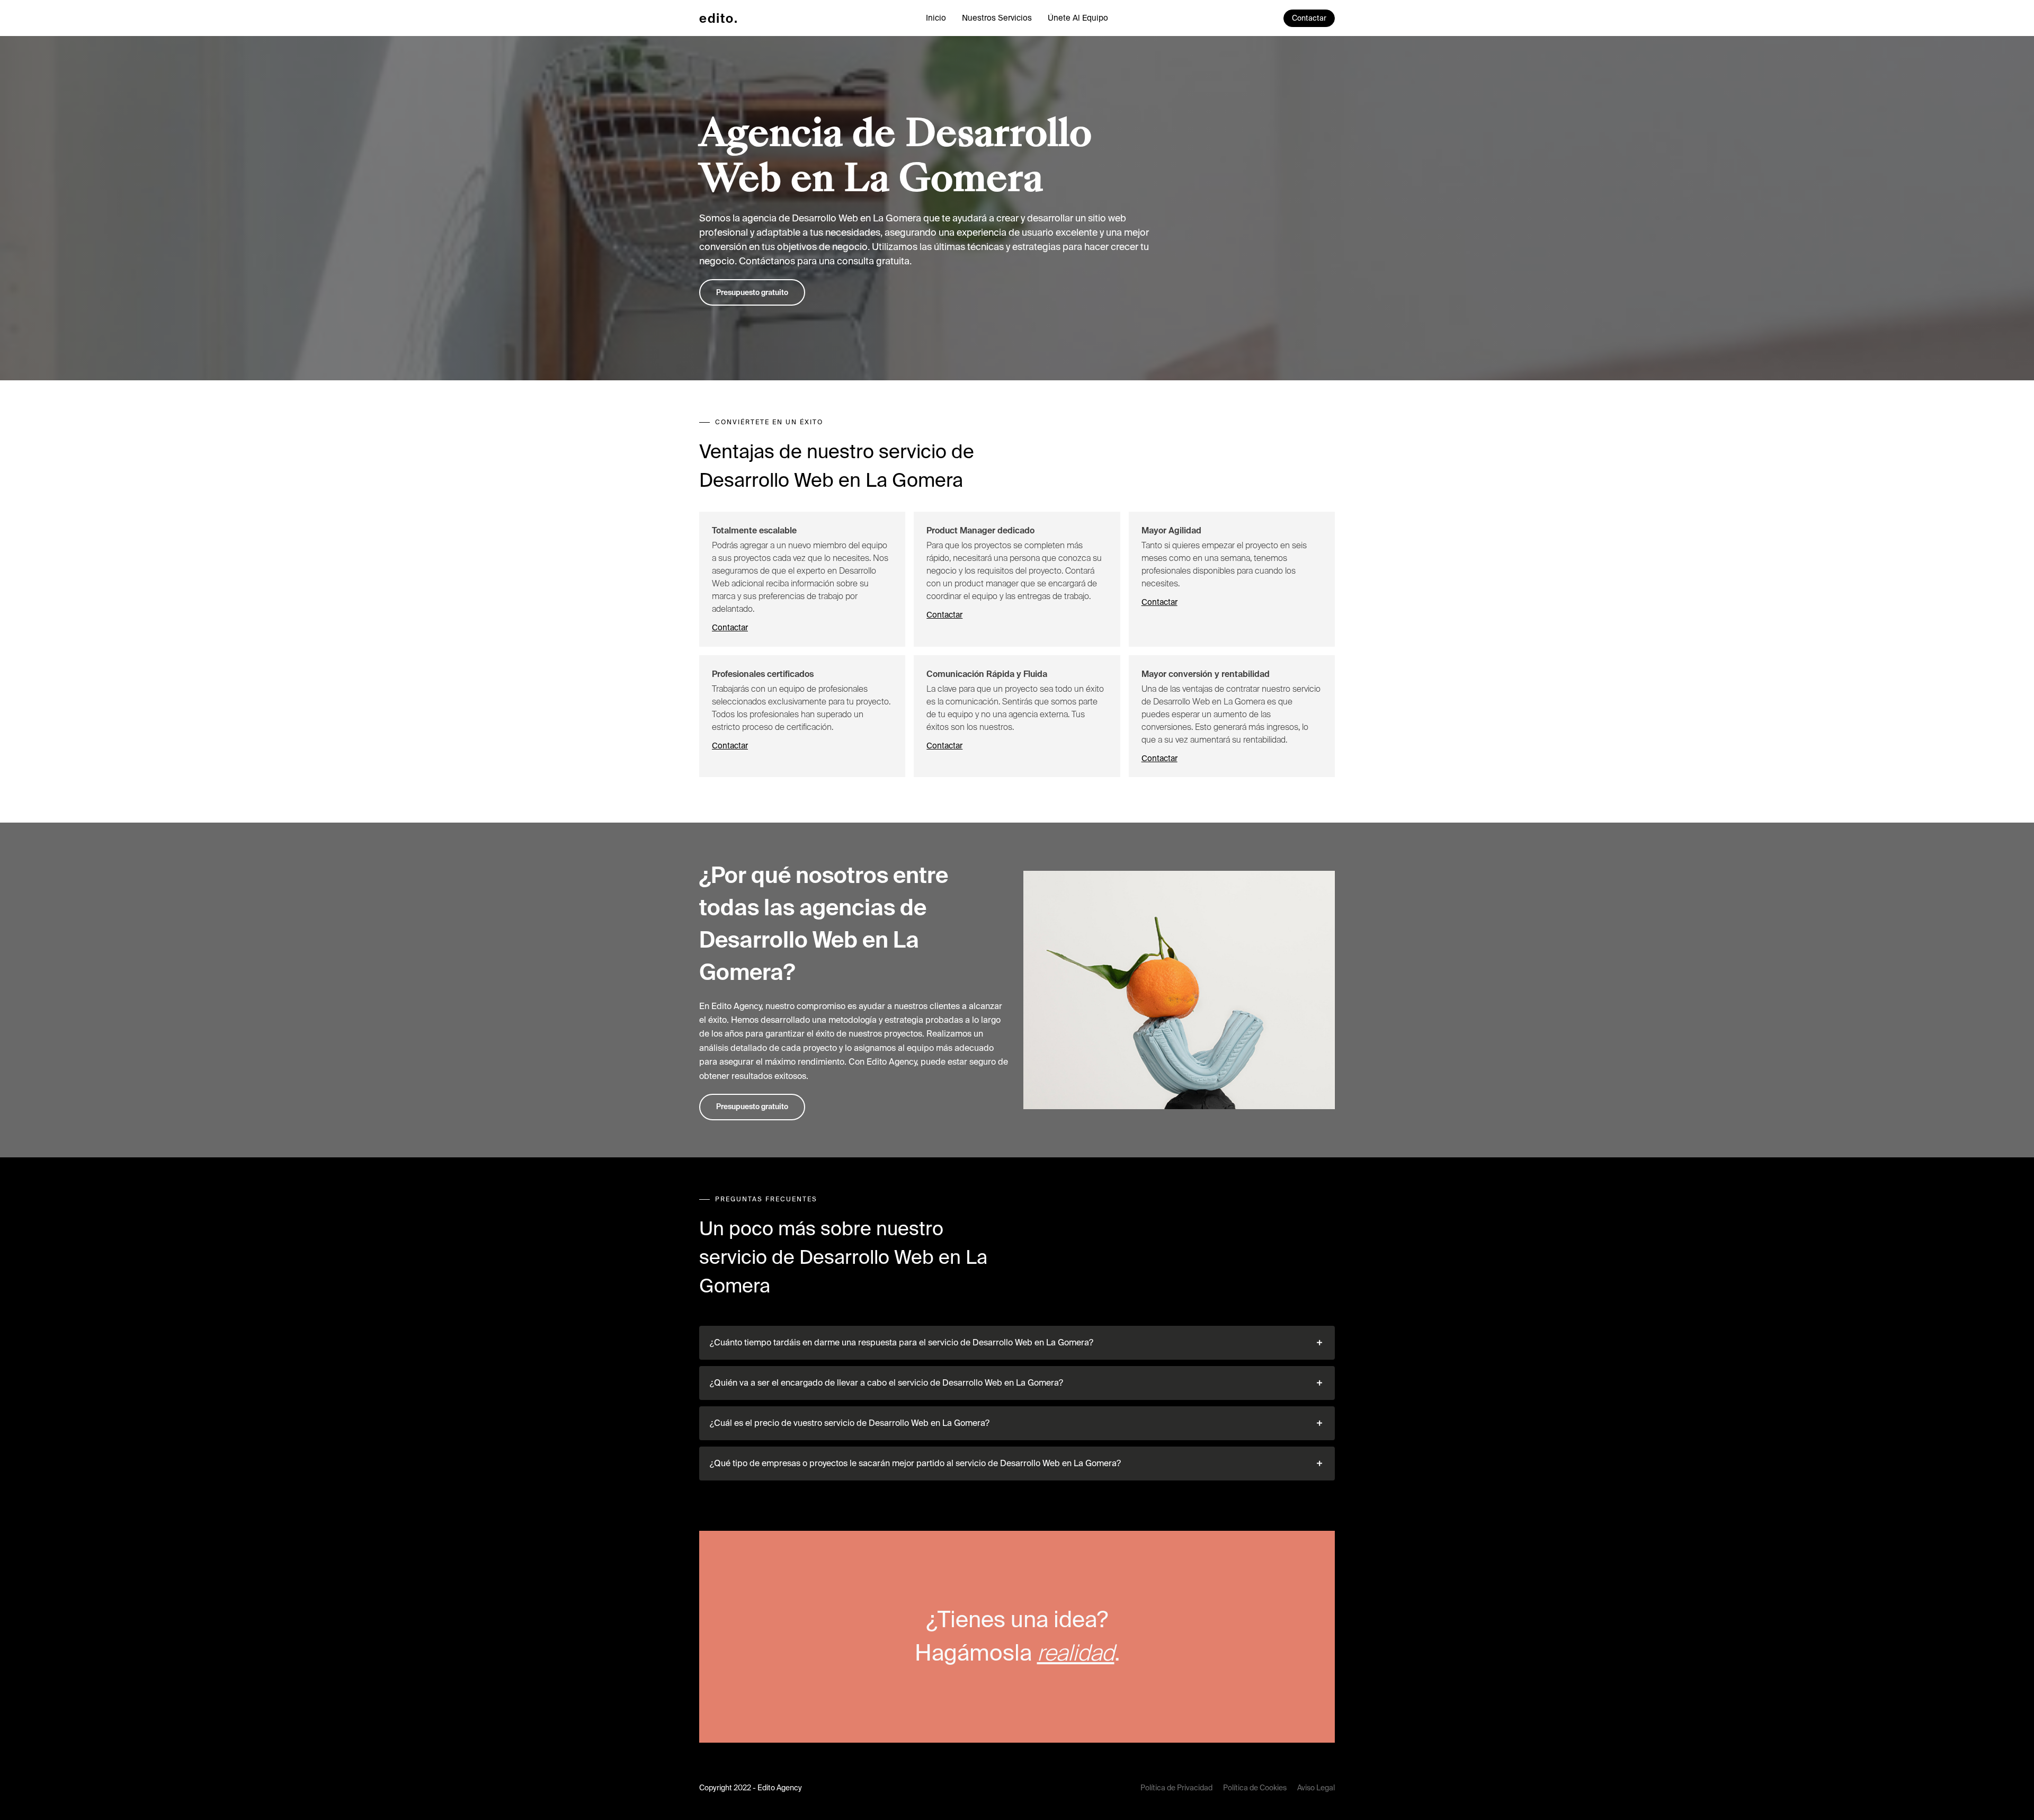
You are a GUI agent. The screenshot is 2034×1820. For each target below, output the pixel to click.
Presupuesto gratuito (752, 292)
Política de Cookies (1255, 1788)
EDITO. (719, 18)
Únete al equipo (1078, 18)
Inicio (936, 18)
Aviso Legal (1316, 1788)
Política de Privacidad (1176, 1788)
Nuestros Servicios (997, 18)
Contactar (1309, 18)
